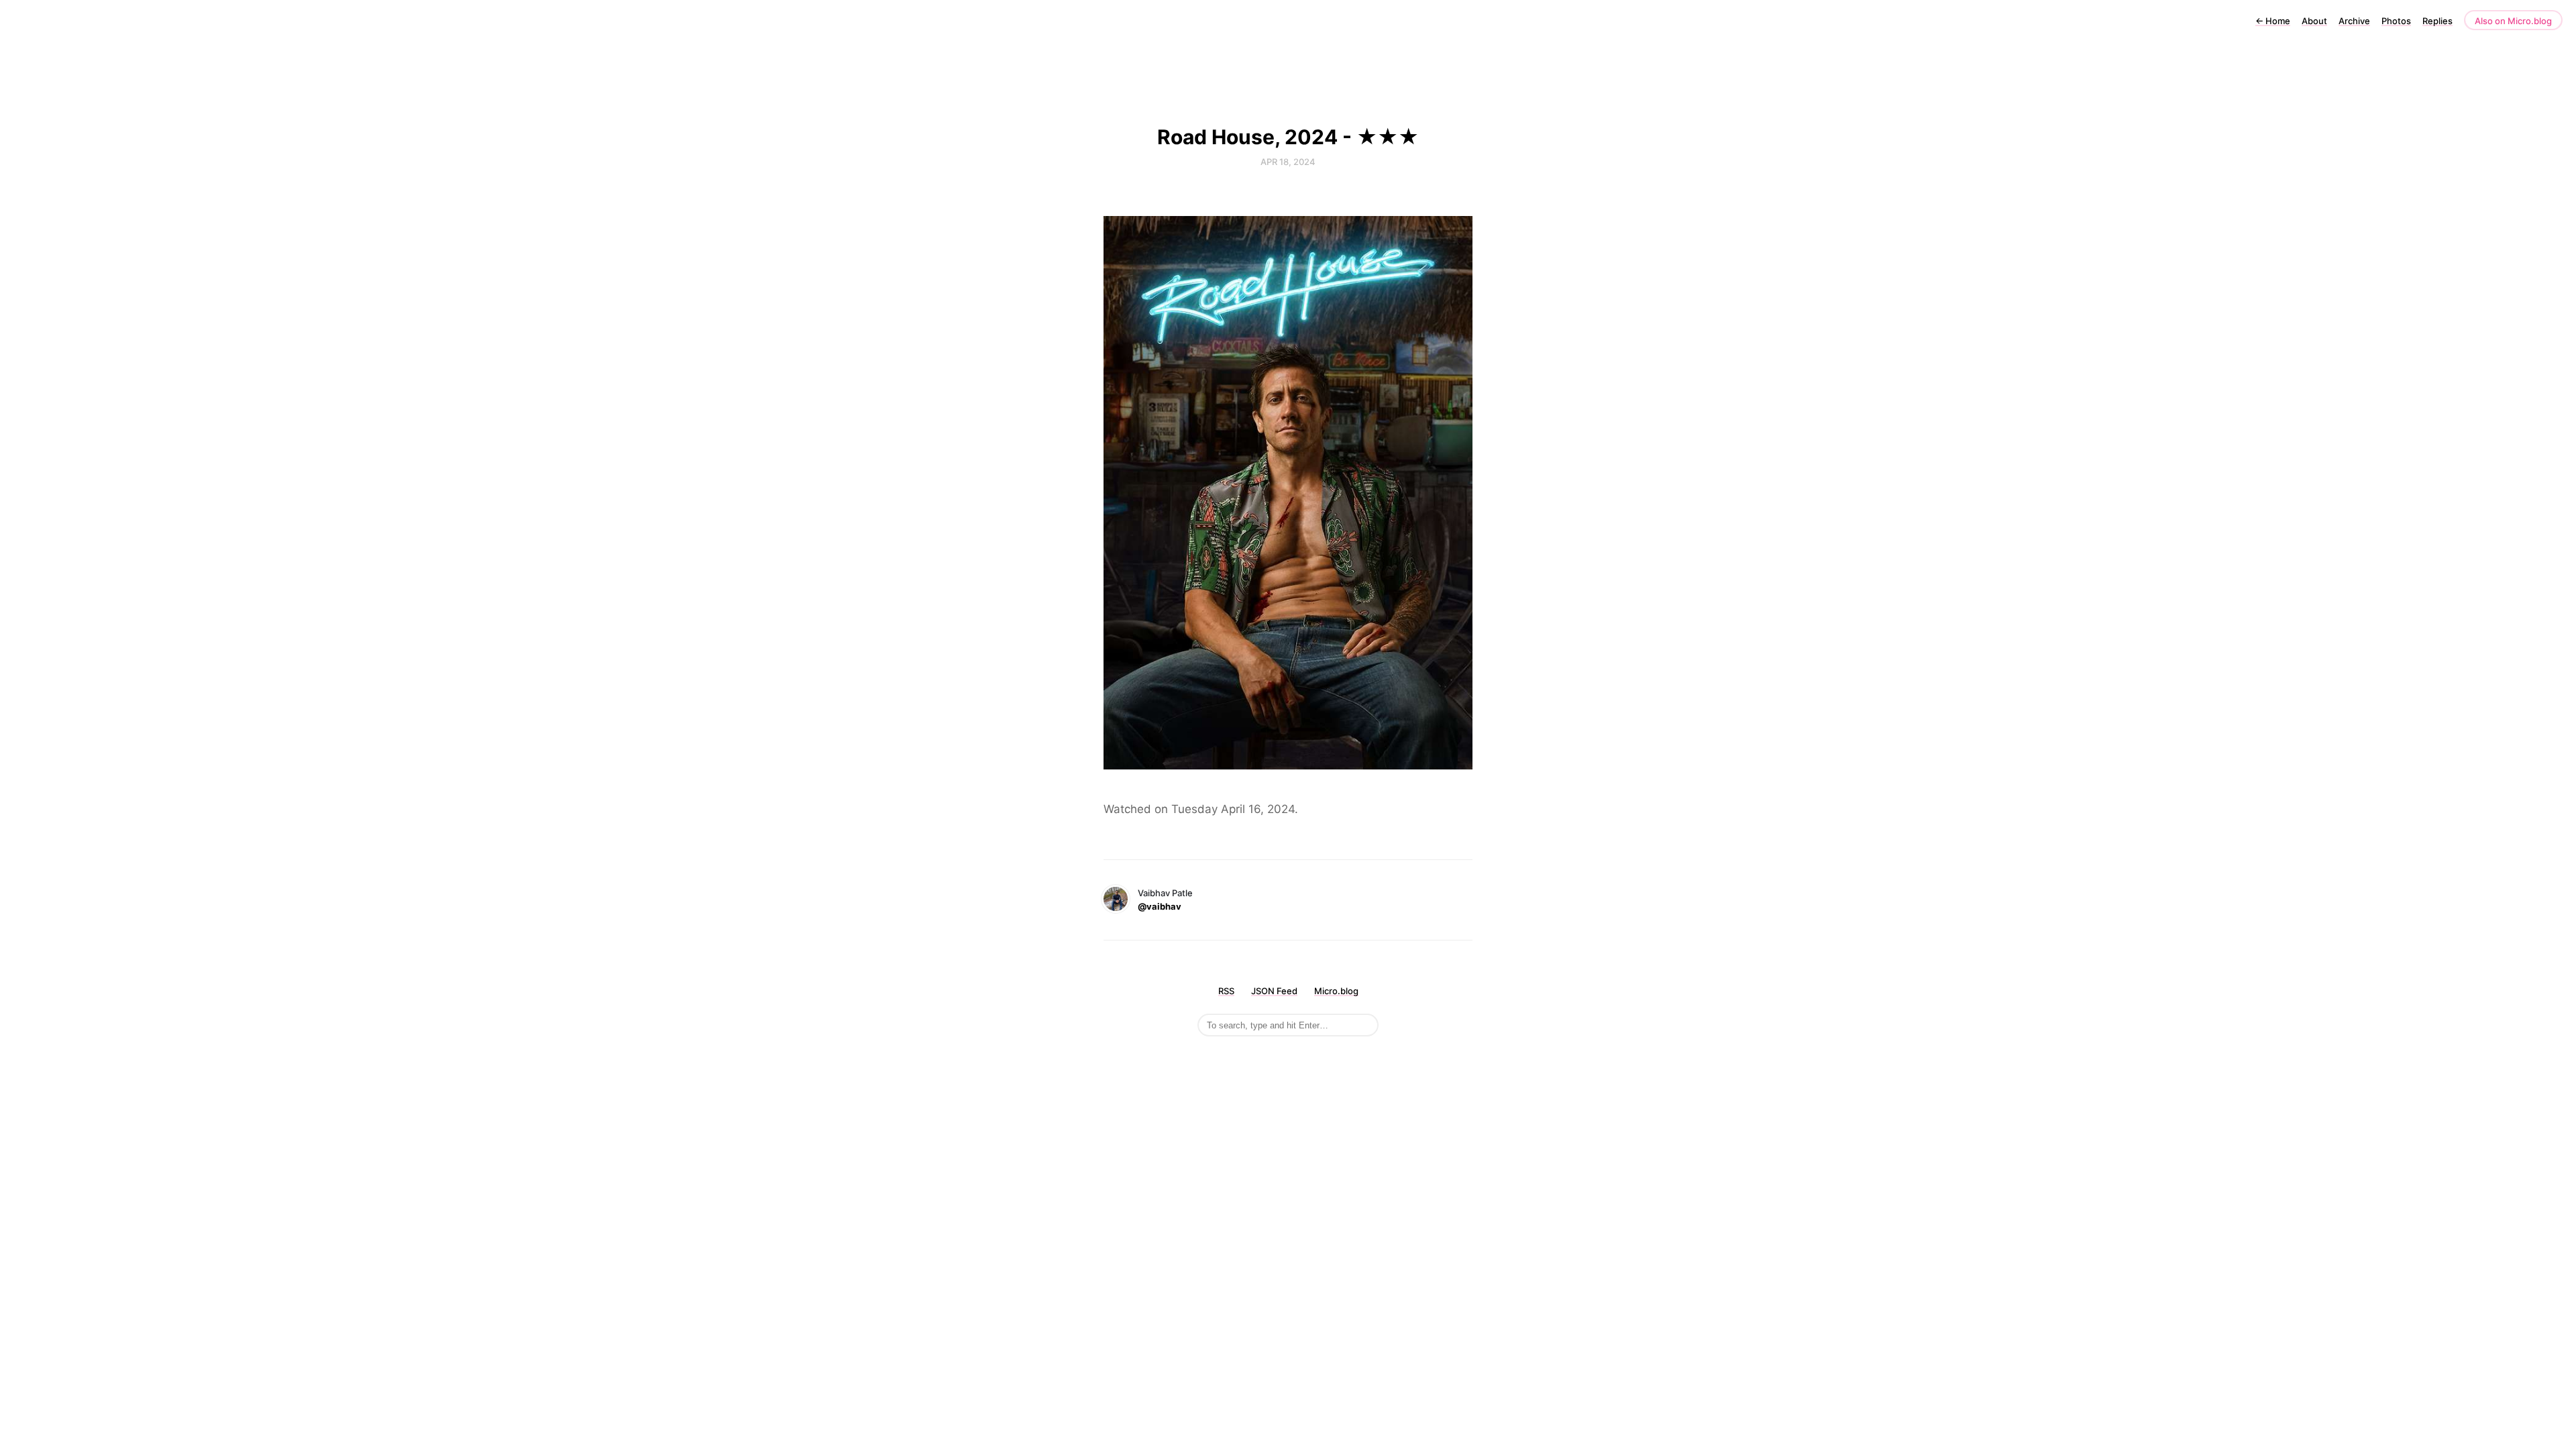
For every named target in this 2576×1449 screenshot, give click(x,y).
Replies (2437, 21)
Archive (2354, 21)
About (2314, 21)
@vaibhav (1160, 906)
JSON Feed (1274, 991)
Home (2273, 21)
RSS (1226, 991)
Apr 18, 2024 (1288, 162)
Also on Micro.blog (2513, 21)
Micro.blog (1336, 991)
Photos (2396, 21)
